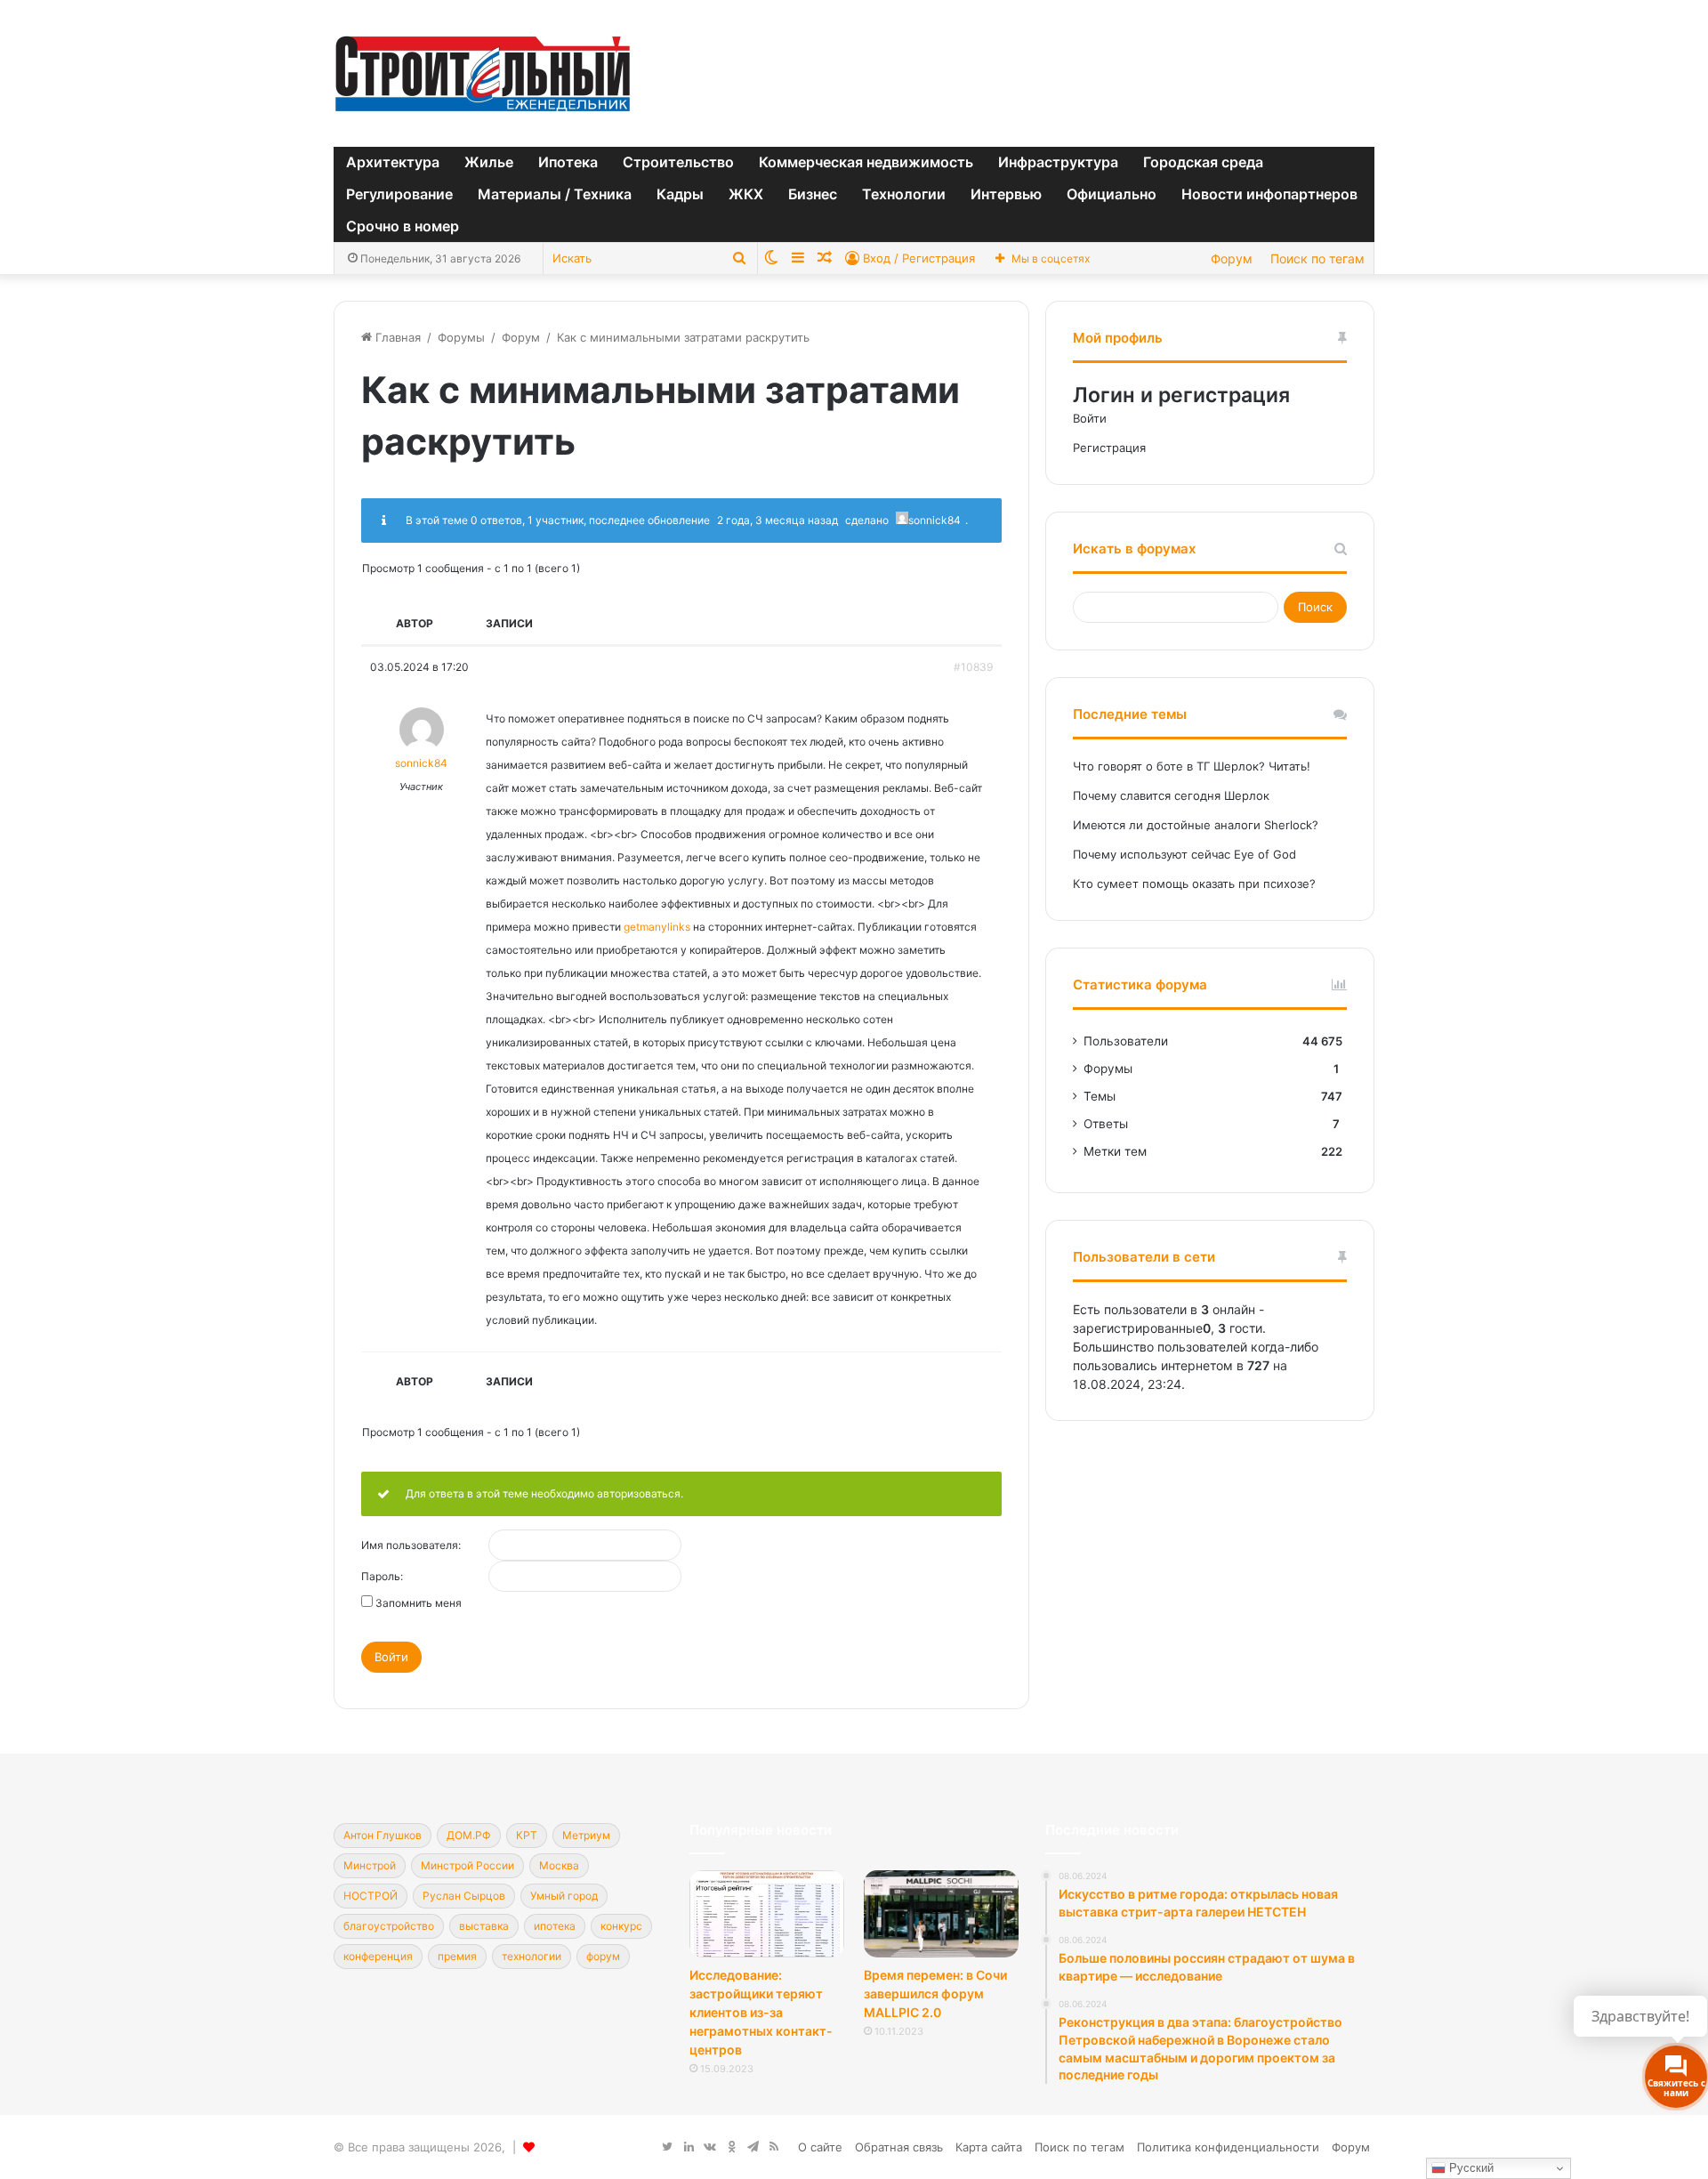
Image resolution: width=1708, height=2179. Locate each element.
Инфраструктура (1058, 162)
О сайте (820, 2147)
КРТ (527, 1835)
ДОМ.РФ (469, 1835)
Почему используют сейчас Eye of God (1184, 854)
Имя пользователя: (411, 1545)
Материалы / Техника (555, 194)
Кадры (680, 194)
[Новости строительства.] (483, 73)
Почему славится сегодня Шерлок (1171, 795)
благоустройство (389, 1926)
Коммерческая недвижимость (866, 162)
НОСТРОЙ (371, 1896)
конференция (378, 1956)
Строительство (678, 162)
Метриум (586, 1835)
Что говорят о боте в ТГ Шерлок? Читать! (1192, 766)
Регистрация (1109, 448)
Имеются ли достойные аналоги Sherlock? (1196, 825)
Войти (391, 1657)
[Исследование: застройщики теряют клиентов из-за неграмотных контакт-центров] (767, 1914)
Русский (1470, 2168)
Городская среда (1203, 162)
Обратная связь (899, 2147)
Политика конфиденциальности (1228, 2147)
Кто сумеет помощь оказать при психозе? (1194, 884)
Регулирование (399, 194)
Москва (559, 1865)
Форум (1232, 258)
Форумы (461, 337)
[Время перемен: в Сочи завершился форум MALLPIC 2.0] (941, 1914)
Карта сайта (989, 2147)
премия (457, 1956)
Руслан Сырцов (464, 1896)
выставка (484, 1926)
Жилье (489, 162)
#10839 (973, 667)
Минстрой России (467, 1865)
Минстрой (370, 1865)
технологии (532, 1956)
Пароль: (382, 1577)
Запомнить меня (419, 1603)
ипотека (555, 1926)
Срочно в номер (403, 226)
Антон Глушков (383, 1835)
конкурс (621, 1926)
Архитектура (393, 162)
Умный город (564, 1896)
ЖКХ (746, 194)
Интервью (1006, 194)
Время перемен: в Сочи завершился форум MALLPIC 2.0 (935, 1993)
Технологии (904, 194)
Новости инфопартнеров (1269, 194)
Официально (1112, 194)
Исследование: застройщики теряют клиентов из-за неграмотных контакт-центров (761, 2012)
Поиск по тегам (1317, 258)
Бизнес (813, 194)
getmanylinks (657, 927)
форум (603, 1956)
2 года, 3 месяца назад (777, 520)
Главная (396, 337)
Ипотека (568, 162)
